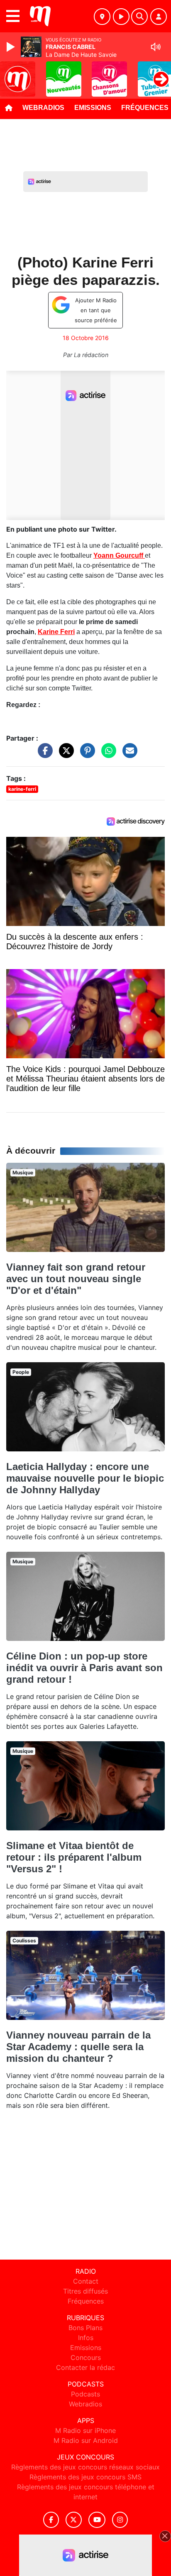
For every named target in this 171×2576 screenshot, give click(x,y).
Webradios (43, 108)
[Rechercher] (139, 17)
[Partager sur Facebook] (43, 755)
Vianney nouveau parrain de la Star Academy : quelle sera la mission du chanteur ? (78, 2047)
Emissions (93, 108)
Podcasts (85, 2394)
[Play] (12, 47)
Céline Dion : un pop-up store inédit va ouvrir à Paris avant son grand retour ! (84, 1668)
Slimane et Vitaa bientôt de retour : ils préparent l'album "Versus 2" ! (74, 1857)
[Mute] (156, 47)
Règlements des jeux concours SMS (85, 2477)
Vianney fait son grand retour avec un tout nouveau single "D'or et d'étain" (76, 1279)
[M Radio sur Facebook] (51, 2520)
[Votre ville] (102, 17)
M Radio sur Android (86, 2440)
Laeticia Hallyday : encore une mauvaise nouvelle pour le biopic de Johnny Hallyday (85, 1478)
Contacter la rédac (85, 2367)
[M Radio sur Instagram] (120, 2520)
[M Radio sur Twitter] (74, 2520)
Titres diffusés (85, 2291)
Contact (86, 2281)
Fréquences (86, 2301)
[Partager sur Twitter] (64, 755)
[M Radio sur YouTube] (97, 2520)
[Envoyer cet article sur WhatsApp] (107, 755)
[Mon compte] (159, 17)
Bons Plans (85, 2328)
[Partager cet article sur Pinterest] (85, 755)
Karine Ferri (56, 632)
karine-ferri (22, 789)
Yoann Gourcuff (119, 555)
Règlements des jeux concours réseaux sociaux (85, 2467)
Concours (86, 2357)
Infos (86, 2338)
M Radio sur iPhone (85, 2430)
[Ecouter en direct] (121, 17)
